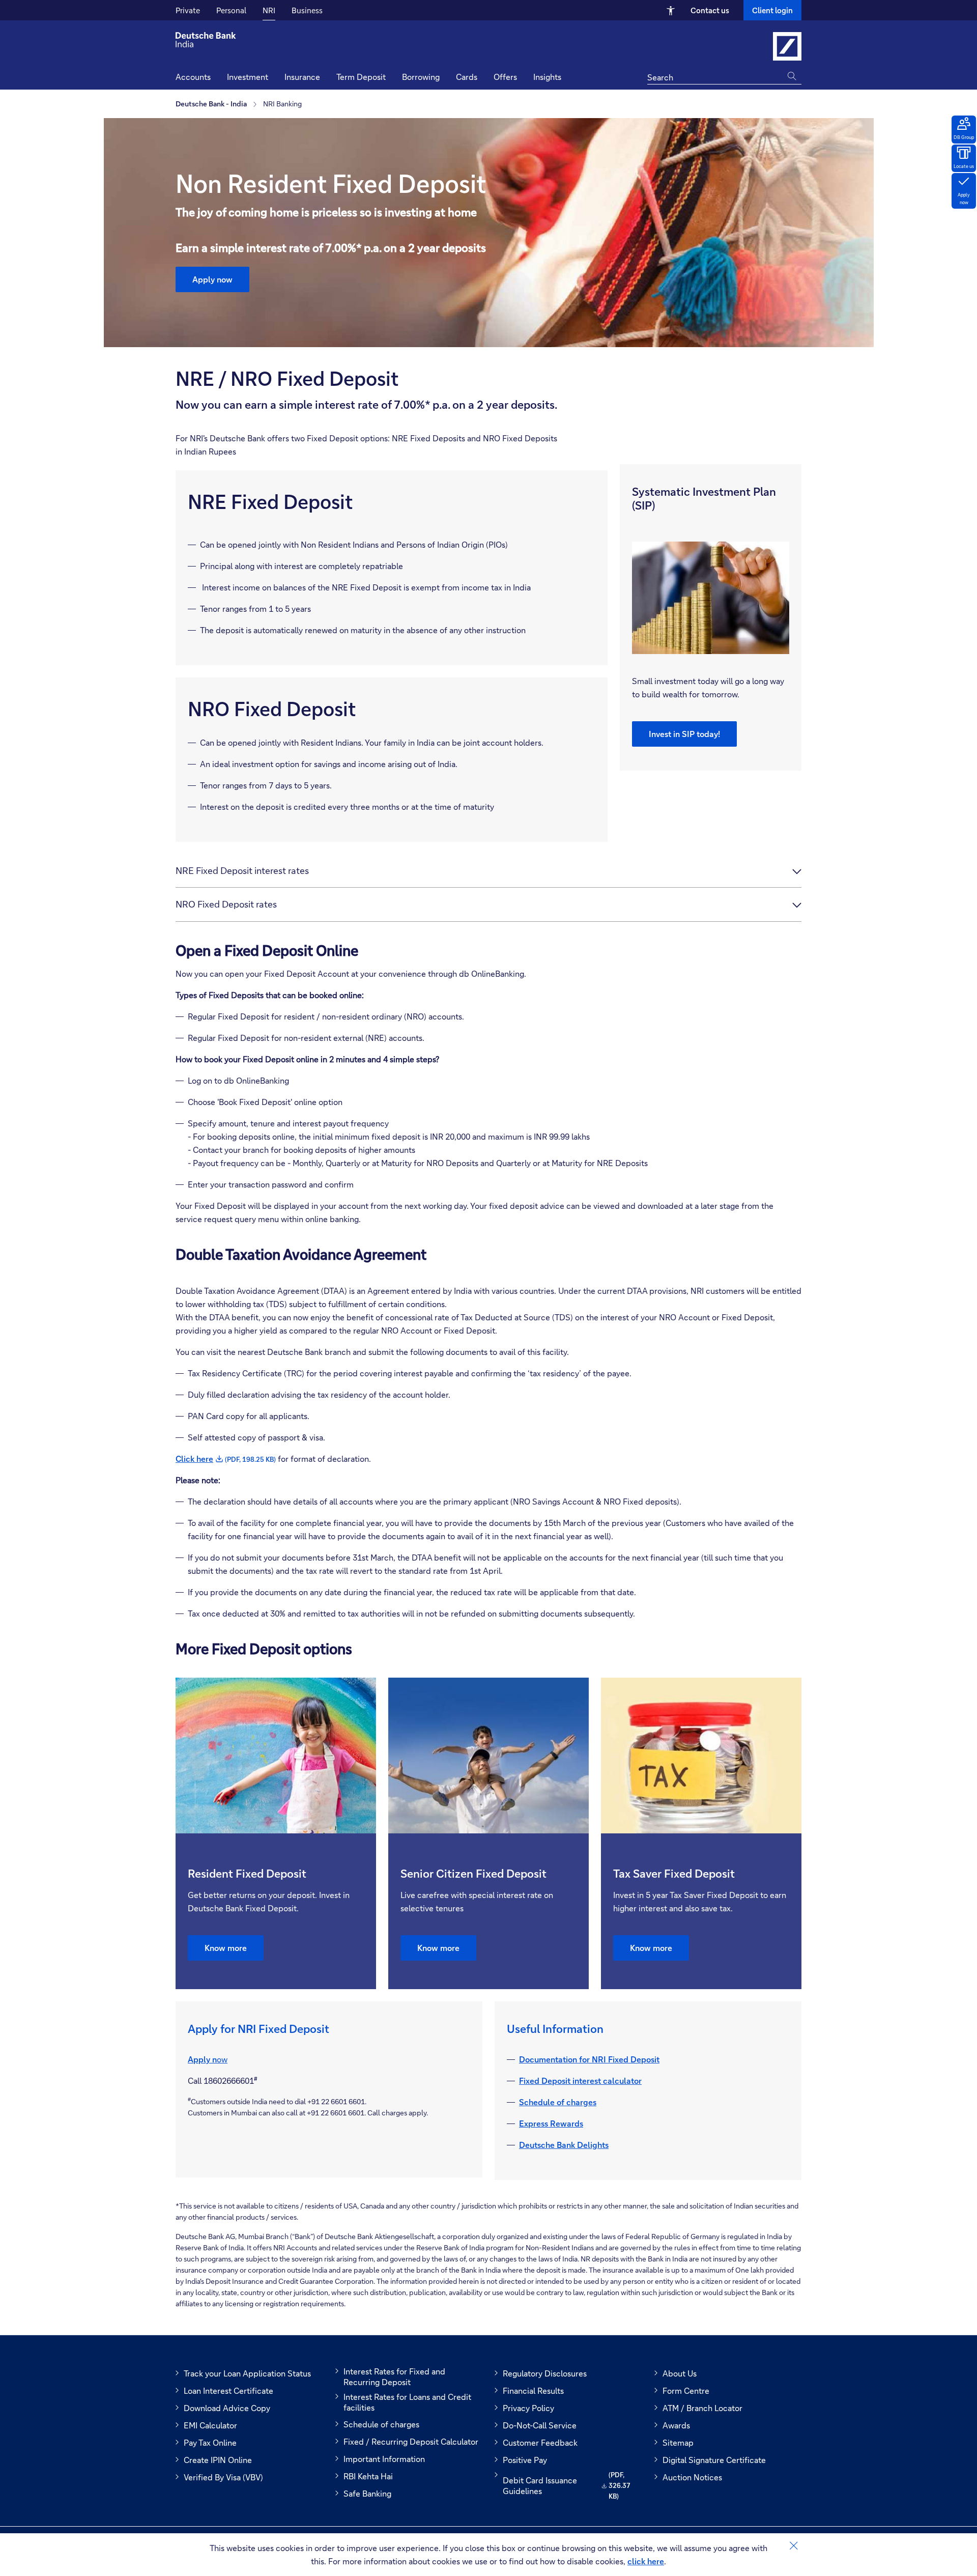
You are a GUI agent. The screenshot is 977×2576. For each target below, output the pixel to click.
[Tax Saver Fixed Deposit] (701, 1756)
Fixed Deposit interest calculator (580, 2080)
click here (646, 2561)
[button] (547, 78)
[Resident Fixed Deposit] (276, 1756)
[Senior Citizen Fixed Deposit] (489, 1756)
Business (307, 10)
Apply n (202, 2059)
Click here (226, 1459)
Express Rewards (551, 2123)
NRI (269, 10)
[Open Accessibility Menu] (671, 10)
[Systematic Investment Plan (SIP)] (711, 598)
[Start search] (794, 76)
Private (188, 10)
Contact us (710, 10)
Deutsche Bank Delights (564, 2145)
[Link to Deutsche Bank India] (787, 46)
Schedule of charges (558, 2102)
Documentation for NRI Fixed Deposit (589, 2059)
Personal (231, 10)
